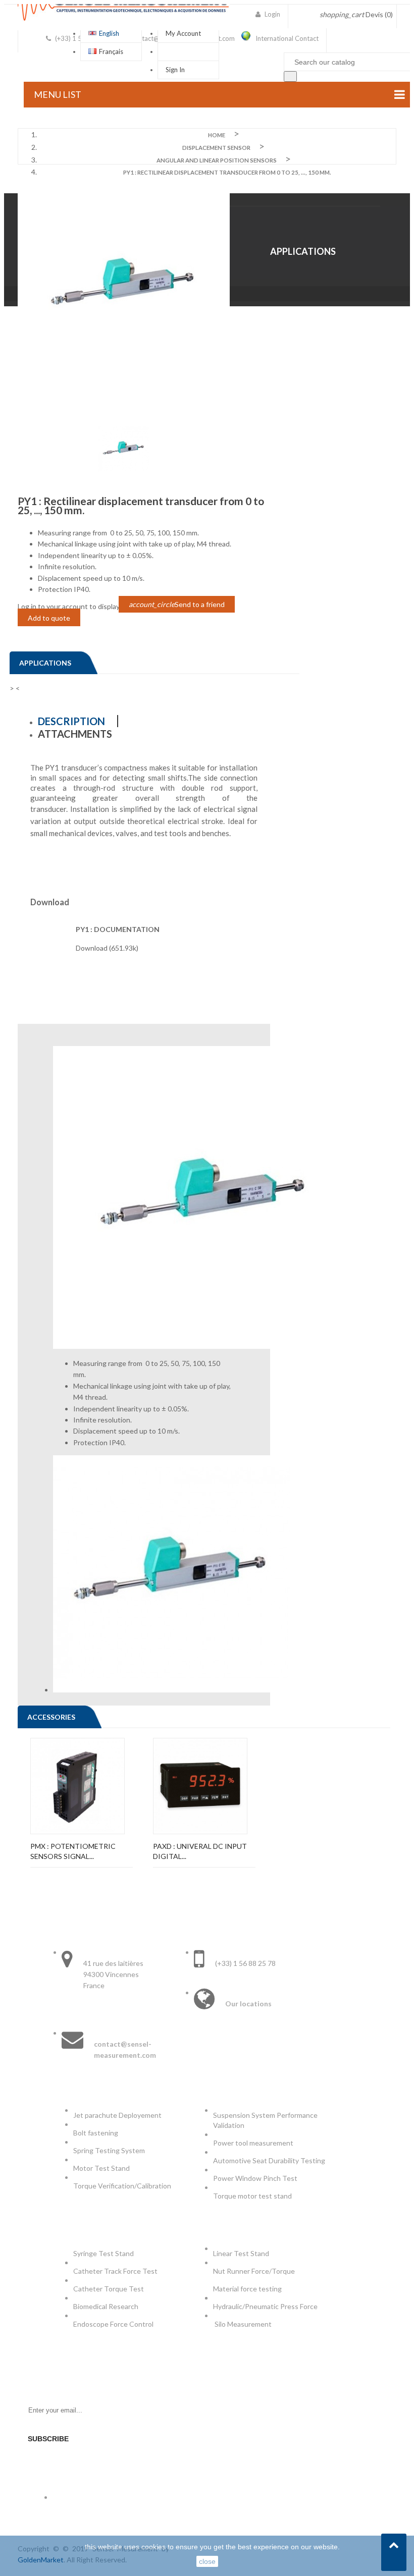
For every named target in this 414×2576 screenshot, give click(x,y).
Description (71, 721)
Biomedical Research (106, 2306)
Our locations (248, 2004)
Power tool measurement (254, 2143)
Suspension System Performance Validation (265, 2120)
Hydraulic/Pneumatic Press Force (266, 2306)
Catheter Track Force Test (116, 2271)
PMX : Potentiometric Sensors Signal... (73, 1851)
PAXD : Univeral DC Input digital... (200, 1851)
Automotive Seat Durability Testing (269, 2160)
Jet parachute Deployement (117, 2115)
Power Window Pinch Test (257, 2178)
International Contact (287, 38)
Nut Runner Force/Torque (255, 2271)
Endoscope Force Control (113, 2324)
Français (111, 51)
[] (290, 76)
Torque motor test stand (252, 2196)
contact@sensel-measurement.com (125, 2049)
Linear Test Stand (241, 2253)
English (109, 33)
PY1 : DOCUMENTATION (118, 929)
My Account (183, 33)
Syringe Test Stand (103, 2253)
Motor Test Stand (101, 2168)
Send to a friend (177, 604)
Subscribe (48, 2439)
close (207, 2561)
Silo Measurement (244, 2324)
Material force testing (247, 2289)
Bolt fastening (96, 2133)
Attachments (75, 734)
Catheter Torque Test (109, 2289)
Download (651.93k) (107, 948)
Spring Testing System (109, 2150)
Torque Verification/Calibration (122, 2186)
